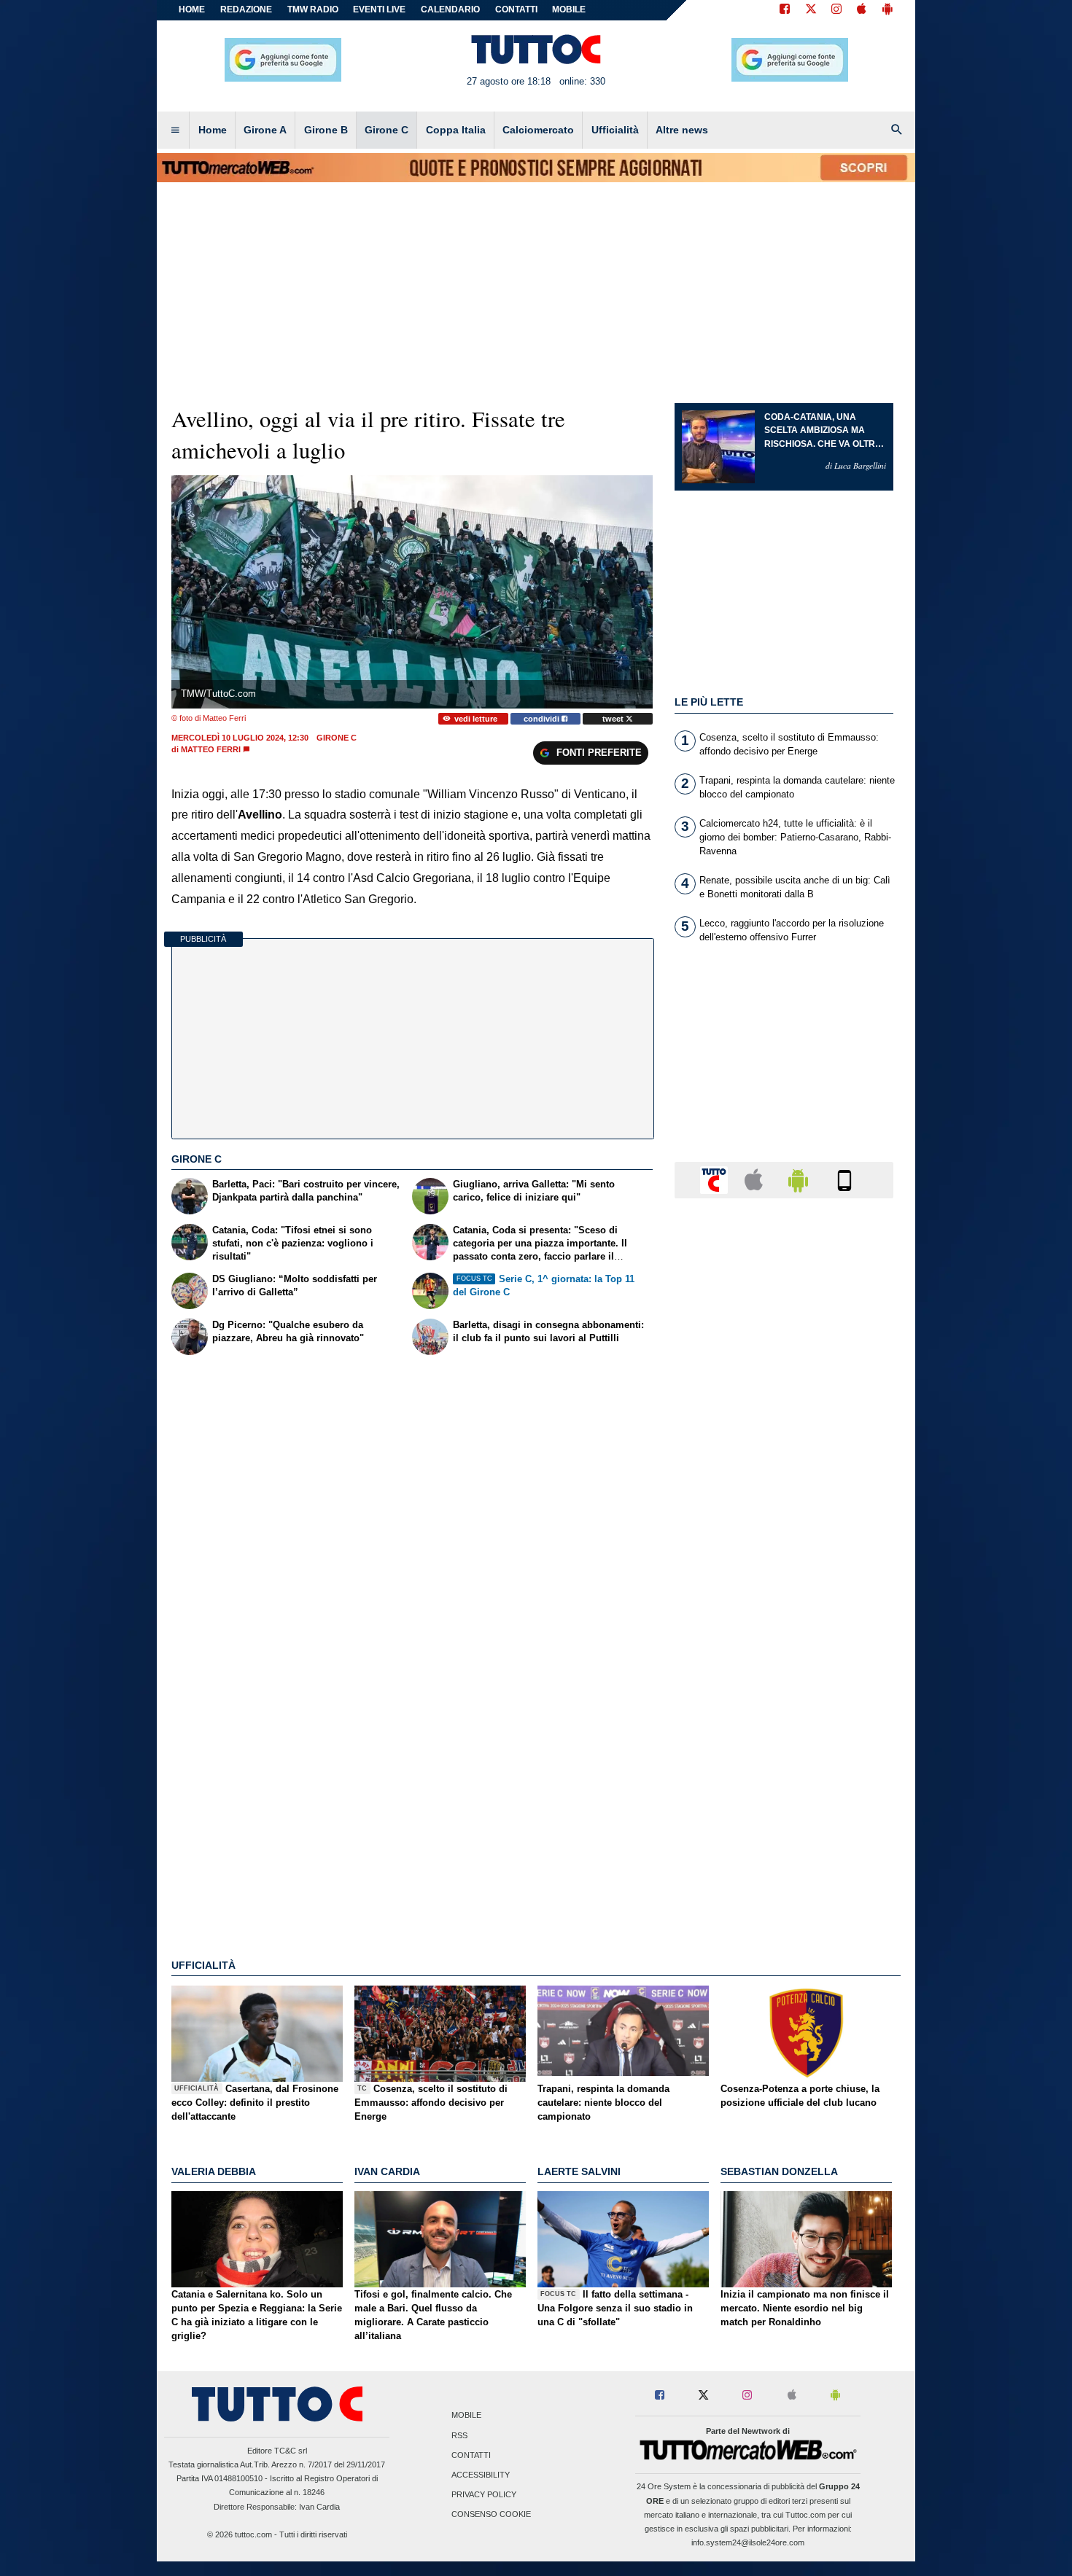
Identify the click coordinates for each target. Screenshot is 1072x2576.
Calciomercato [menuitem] (538, 130)
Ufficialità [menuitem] (615, 130)
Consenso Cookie (491, 2515)
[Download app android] (887, 10)
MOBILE (569, 9)
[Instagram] (837, 10)
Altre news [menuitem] (682, 130)
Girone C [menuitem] (387, 130)
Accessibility (481, 2475)
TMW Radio (313, 9)
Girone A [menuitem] (265, 130)
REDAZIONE (246, 9)
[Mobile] (844, 1179)
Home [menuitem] (213, 130)
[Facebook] (785, 10)
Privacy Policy (484, 2495)
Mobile (466, 2416)
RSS (459, 2435)
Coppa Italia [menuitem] (456, 130)
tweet (614, 719)
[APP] (716, 1179)
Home (192, 9)
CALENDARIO (450, 9)
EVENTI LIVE (379, 9)
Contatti (471, 2455)
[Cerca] (897, 130)
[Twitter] (811, 10)
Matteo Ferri (211, 749)
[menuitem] (175, 130)
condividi (543, 719)
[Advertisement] (784, 1775)
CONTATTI (516, 9)
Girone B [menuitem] (326, 130)
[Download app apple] (862, 10)
